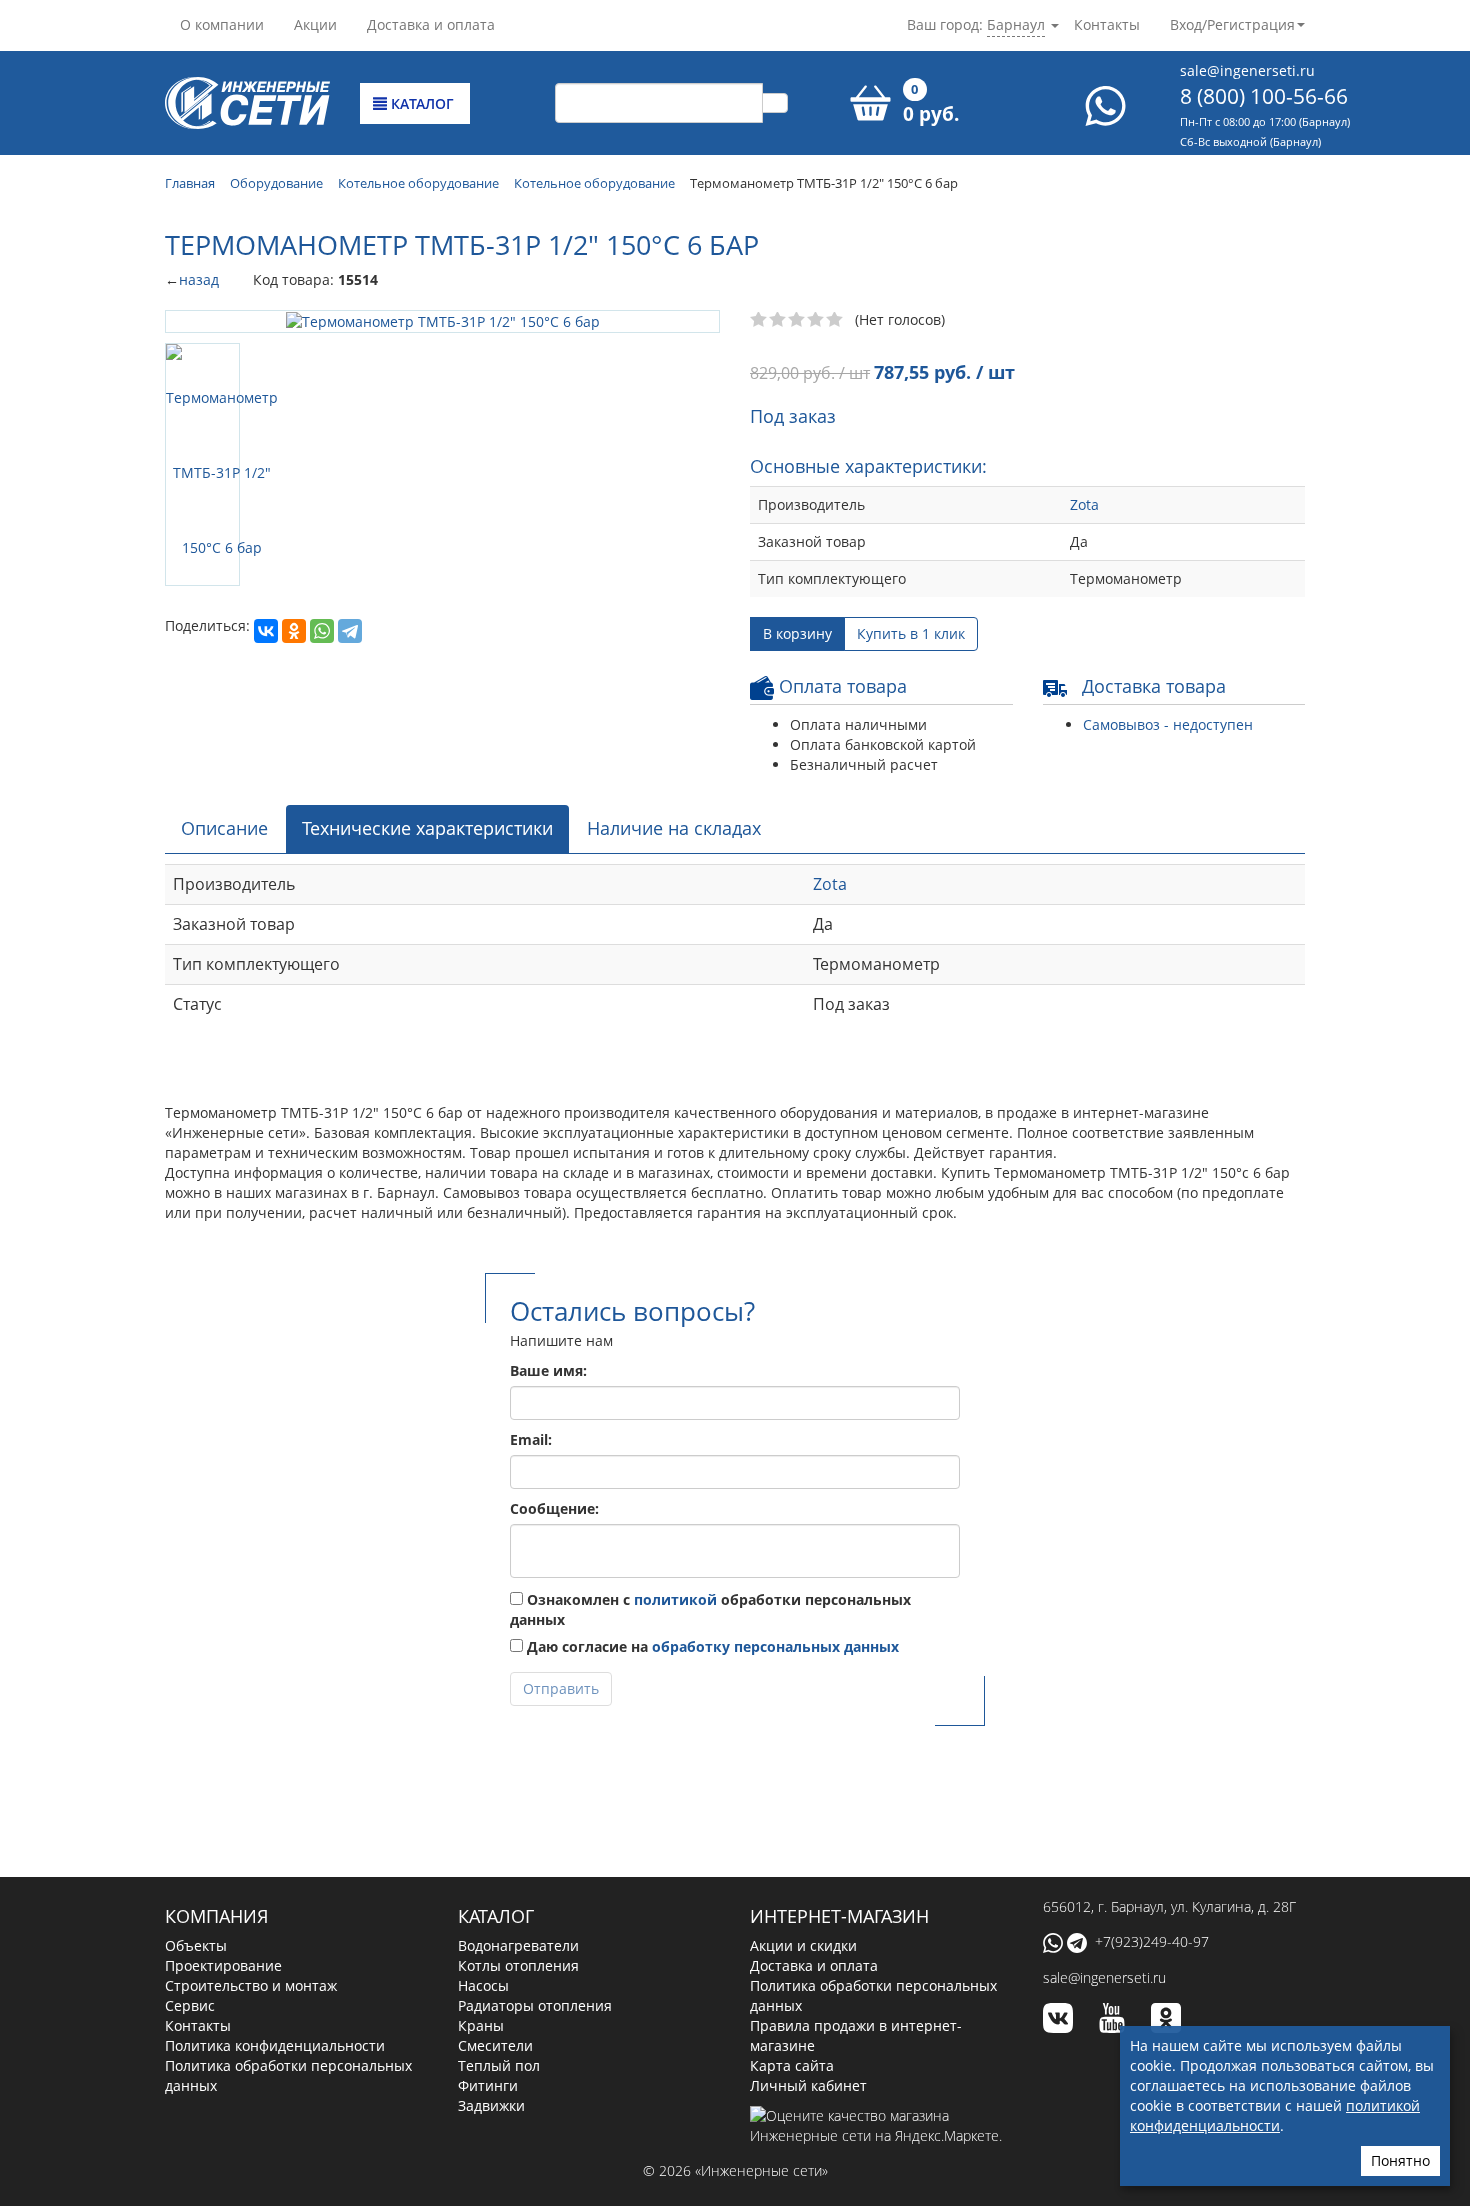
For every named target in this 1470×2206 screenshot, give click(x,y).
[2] (778, 320)
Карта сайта (792, 2065)
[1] (759, 320)
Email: (531, 1439)
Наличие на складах (674, 828)
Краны (481, 2025)
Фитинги (488, 2085)
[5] (835, 320)
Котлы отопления (518, 1965)
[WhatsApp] (322, 631)
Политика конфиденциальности (275, 2045)
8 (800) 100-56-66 (1264, 96)
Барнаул (1016, 24)
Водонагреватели (518, 1945)
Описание (224, 828)
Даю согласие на (711, 1646)
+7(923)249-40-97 (1152, 1941)
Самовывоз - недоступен (1168, 724)
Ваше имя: (548, 1370)
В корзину (797, 633)
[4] (816, 320)
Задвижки (491, 2105)
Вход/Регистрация (1232, 24)
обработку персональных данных (775, 1646)
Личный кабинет (808, 2085)
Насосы (483, 1985)
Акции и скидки (803, 1945)
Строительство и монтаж (251, 1985)
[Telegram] (350, 631)
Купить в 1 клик (911, 633)
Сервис (190, 2005)
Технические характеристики (427, 828)
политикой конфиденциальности (1275, 2115)
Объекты (196, 1945)
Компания (216, 1916)
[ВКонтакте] (266, 631)
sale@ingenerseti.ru (1247, 70)
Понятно (1400, 2160)
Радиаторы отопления (535, 2005)
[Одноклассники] (294, 631)
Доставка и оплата (431, 24)
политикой (675, 1599)
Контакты (1107, 24)
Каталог (420, 103)
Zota (1084, 504)
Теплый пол (499, 2065)
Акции (315, 24)
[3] (797, 320)
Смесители (495, 2045)
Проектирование (223, 1965)
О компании (222, 24)
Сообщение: (554, 1508)
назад (199, 279)
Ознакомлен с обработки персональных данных (710, 1609)
